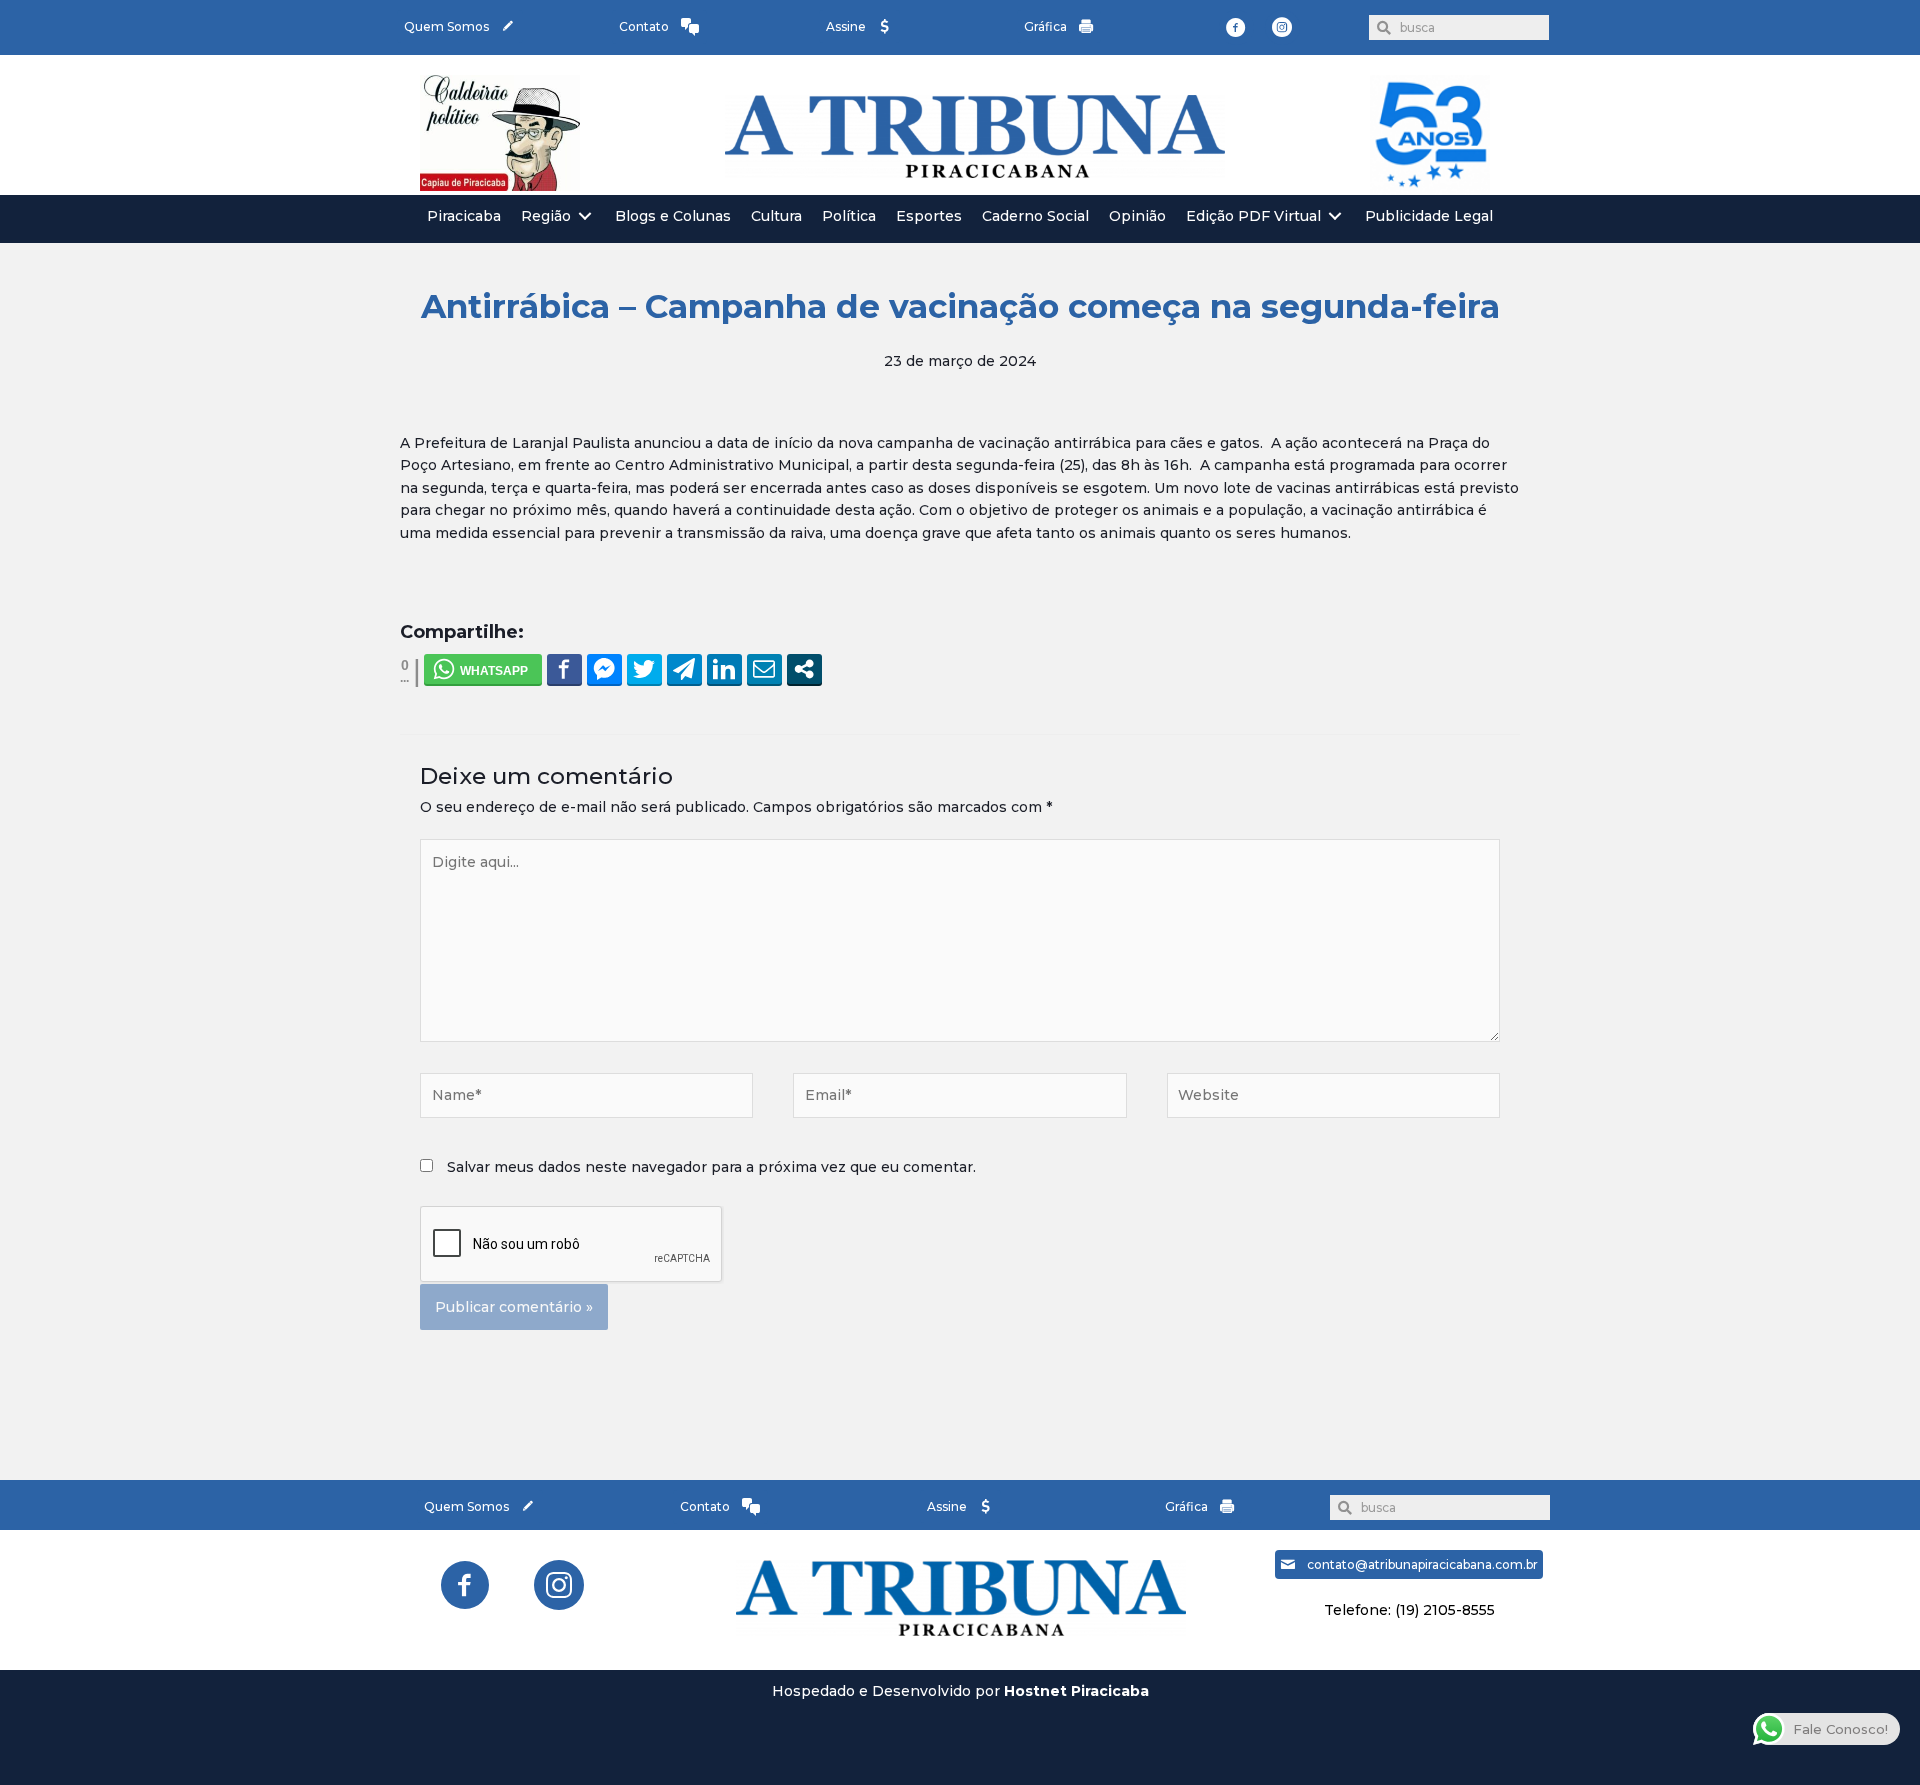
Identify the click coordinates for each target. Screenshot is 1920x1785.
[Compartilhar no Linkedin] (724, 669)
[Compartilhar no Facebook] (564, 669)
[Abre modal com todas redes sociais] (804, 669)
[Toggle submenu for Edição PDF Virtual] (1335, 216)
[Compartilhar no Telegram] (684, 669)
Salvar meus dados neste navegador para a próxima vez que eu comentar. (711, 1167)
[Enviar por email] (764, 669)
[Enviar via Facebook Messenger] (604, 669)
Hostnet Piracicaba (1076, 1691)
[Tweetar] (644, 669)
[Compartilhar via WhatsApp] (483, 669)
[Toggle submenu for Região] (585, 216)
